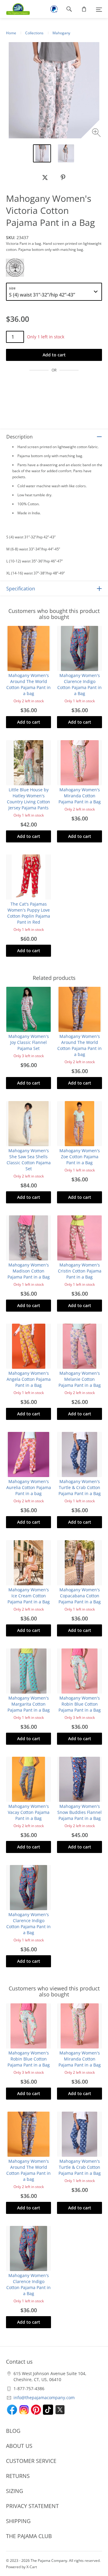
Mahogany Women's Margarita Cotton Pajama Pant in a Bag (29, 1704)
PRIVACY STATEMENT (32, 2506)
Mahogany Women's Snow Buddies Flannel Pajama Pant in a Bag (79, 1812)
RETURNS (18, 2476)
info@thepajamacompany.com (44, 2397)
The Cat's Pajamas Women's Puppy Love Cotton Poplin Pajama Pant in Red (29, 913)
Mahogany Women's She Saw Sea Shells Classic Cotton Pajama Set (29, 1160)
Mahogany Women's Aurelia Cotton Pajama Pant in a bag (29, 1487)
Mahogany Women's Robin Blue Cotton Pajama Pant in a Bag (80, 1704)
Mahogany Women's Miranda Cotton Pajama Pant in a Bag (80, 796)
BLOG (13, 2431)
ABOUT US (19, 2446)
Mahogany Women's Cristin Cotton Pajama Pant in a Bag (80, 1271)
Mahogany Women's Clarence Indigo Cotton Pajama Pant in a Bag (79, 684)
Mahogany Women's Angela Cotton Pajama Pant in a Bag (29, 1379)
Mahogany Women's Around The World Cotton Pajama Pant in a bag (28, 684)
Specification (21, 589)
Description (19, 437)
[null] (45, 177)
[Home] (15, 9)
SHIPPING (18, 2521)
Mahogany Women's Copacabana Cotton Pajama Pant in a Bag (80, 1596)
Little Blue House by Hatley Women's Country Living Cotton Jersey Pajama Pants (28, 799)
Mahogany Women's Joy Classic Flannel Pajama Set (29, 1042)
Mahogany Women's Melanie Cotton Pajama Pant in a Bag (80, 1379)
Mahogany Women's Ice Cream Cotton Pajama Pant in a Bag (29, 1596)
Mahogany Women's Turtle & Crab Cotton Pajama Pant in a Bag (80, 1487)
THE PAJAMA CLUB (29, 2536)
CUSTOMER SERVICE (31, 2461)
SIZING (15, 2491)
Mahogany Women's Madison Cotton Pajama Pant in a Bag (29, 1271)
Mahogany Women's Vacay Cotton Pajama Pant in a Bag (29, 1812)
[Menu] (99, 9)
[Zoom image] (97, 133)
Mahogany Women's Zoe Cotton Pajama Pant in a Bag (80, 1157)
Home (11, 33)
